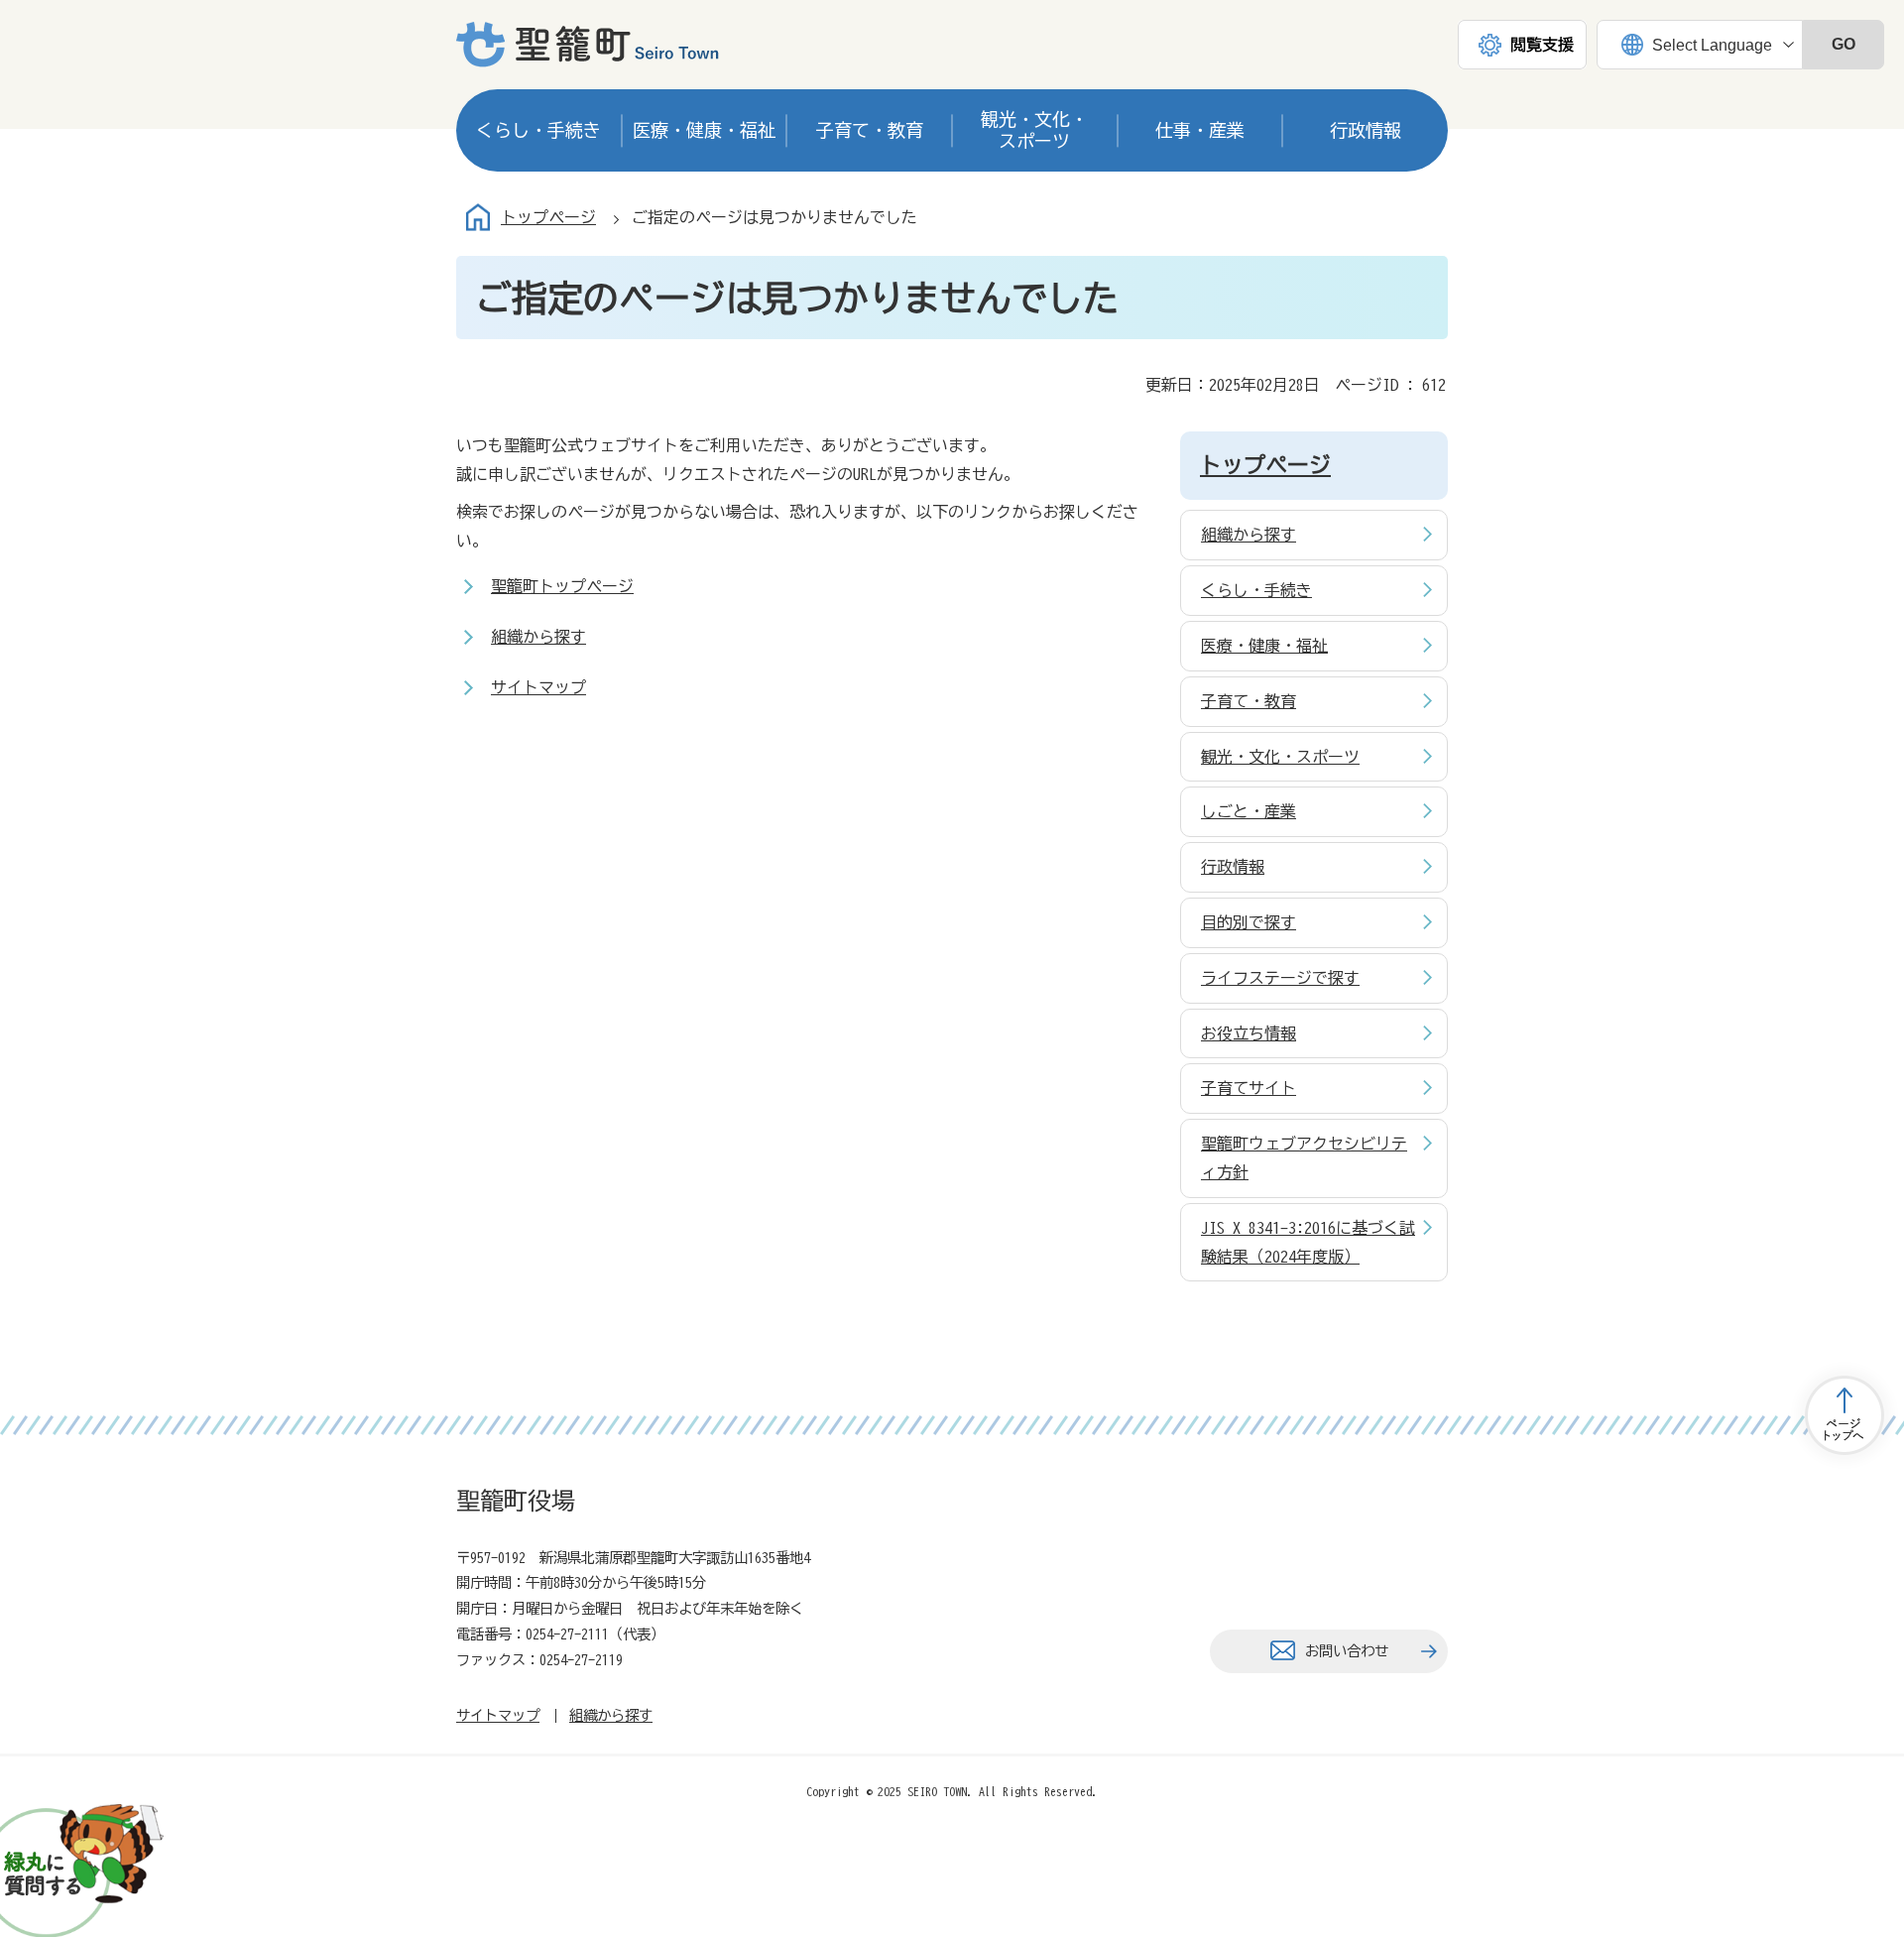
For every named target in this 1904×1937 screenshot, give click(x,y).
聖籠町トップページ (562, 586)
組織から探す (538, 637)
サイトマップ (538, 687)
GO (1844, 44)
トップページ (548, 217)
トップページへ (1844, 1415)
